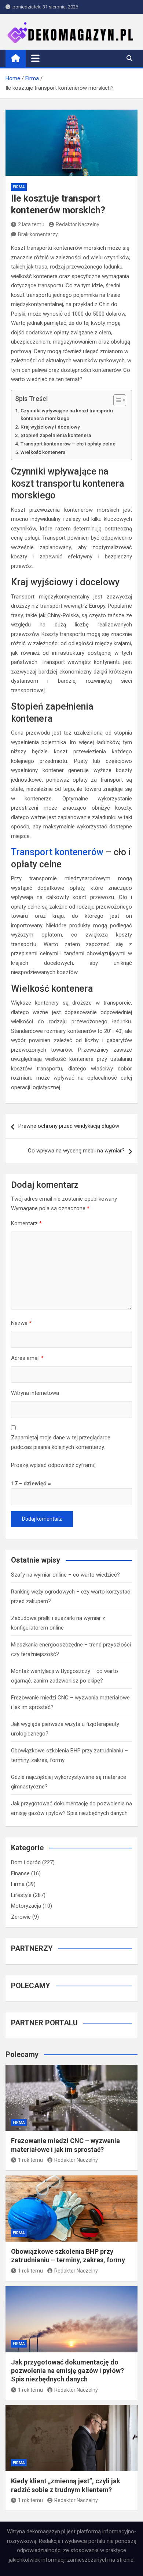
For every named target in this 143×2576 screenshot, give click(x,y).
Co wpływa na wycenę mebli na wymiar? (76, 1151)
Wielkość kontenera (43, 452)
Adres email (27, 1358)
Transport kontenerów (57, 852)
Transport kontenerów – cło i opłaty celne (68, 444)
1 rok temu (30, 2160)
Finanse (20, 1873)
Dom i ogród (26, 1862)
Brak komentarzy (38, 234)
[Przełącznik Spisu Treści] (116, 400)
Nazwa (21, 1323)
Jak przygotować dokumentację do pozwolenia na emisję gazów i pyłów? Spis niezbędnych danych (67, 2371)
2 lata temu (31, 224)
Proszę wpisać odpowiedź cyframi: (53, 1465)
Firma (19, 187)
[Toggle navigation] (35, 58)
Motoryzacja (26, 1906)
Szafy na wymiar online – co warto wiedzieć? (65, 1575)
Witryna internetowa (35, 1393)
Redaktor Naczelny (78, 224)
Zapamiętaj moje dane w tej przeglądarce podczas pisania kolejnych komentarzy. (61, 1442)
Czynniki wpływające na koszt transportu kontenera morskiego (67, 415)
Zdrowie (21, 1917)
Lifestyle (21, 1895)
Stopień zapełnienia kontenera (56, 435)
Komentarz (26, 1223)
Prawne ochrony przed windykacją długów (69, 1126)
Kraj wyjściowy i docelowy (50, 427)
